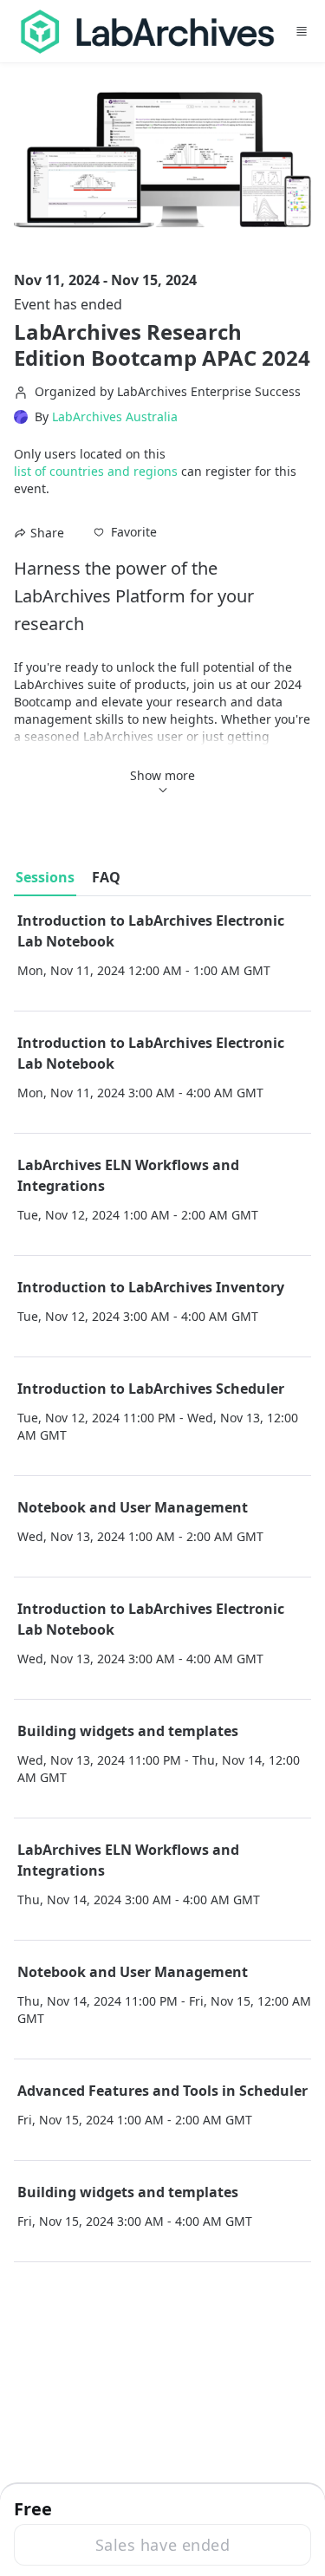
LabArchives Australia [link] (115, 417)
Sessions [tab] (45, 877)
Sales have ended (162, 2545)
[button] (125, 532)
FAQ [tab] (106, 877)
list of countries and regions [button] (96, 471)
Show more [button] (162, 775)
